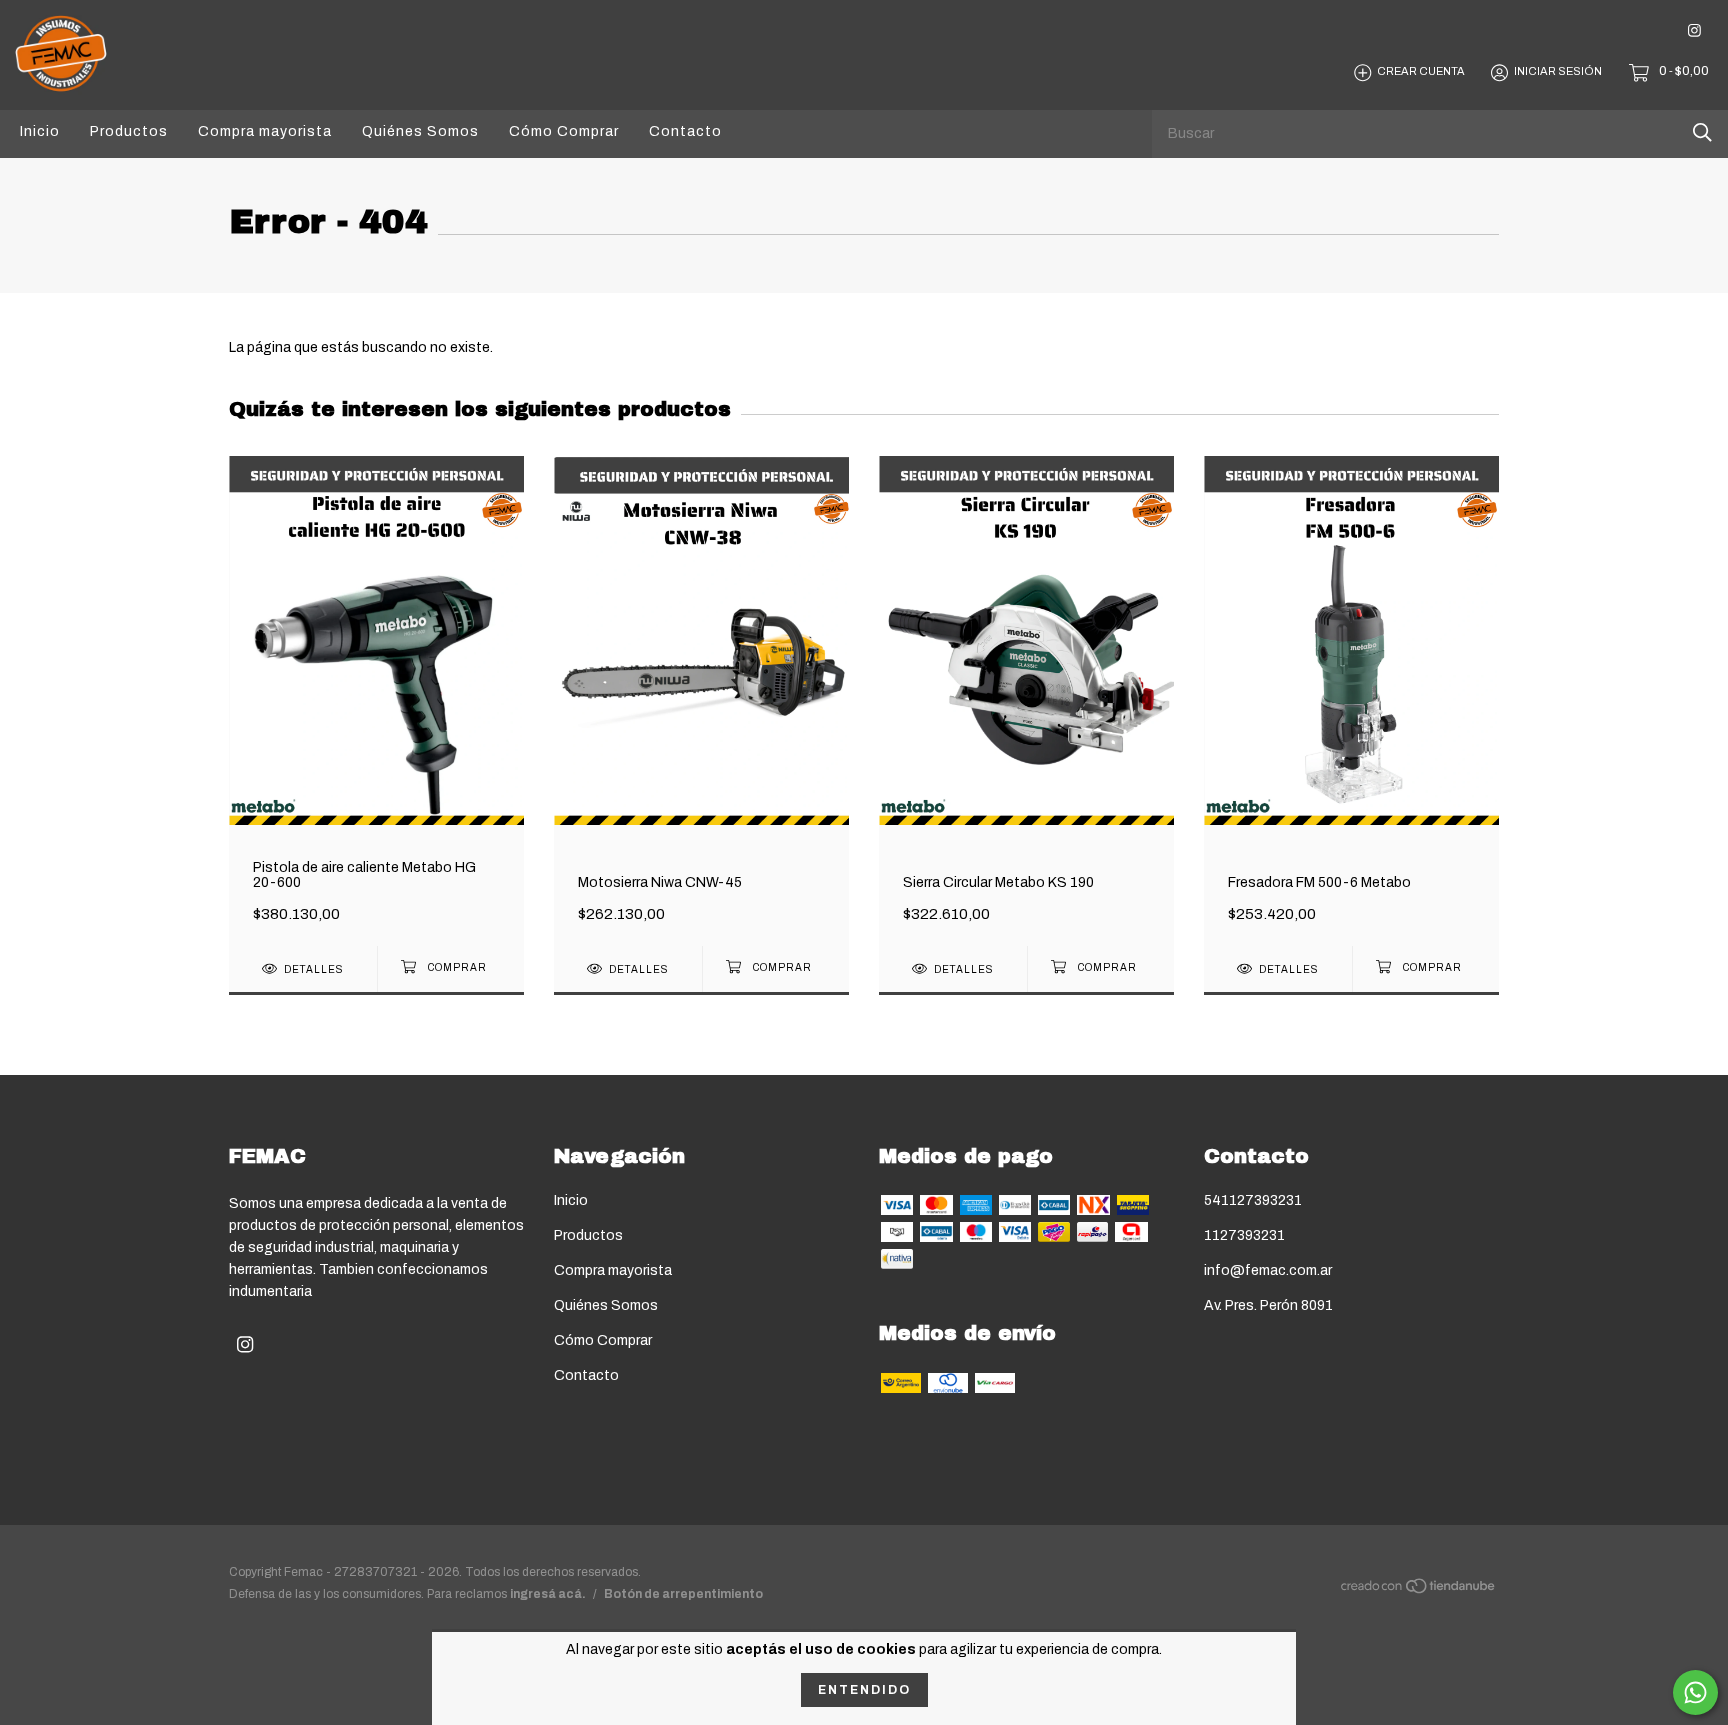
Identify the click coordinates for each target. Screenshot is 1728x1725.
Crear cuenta (1421, 72)
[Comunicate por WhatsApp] (1695, 1692)
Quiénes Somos (420, 131)
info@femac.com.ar (1268, 1270)
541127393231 (1253, 1200)
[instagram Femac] (1694, 30)
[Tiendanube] (1419, 1590)
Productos (129, 131)
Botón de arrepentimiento (683, 1594)
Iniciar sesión (1558, 72)
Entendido (864, 1690)
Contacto (685, 131)
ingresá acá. (548, 1594)
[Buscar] (1702, 132)
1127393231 (1244, 1235)
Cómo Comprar (564, 131)
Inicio (40, 131)
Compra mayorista (265, 131)
